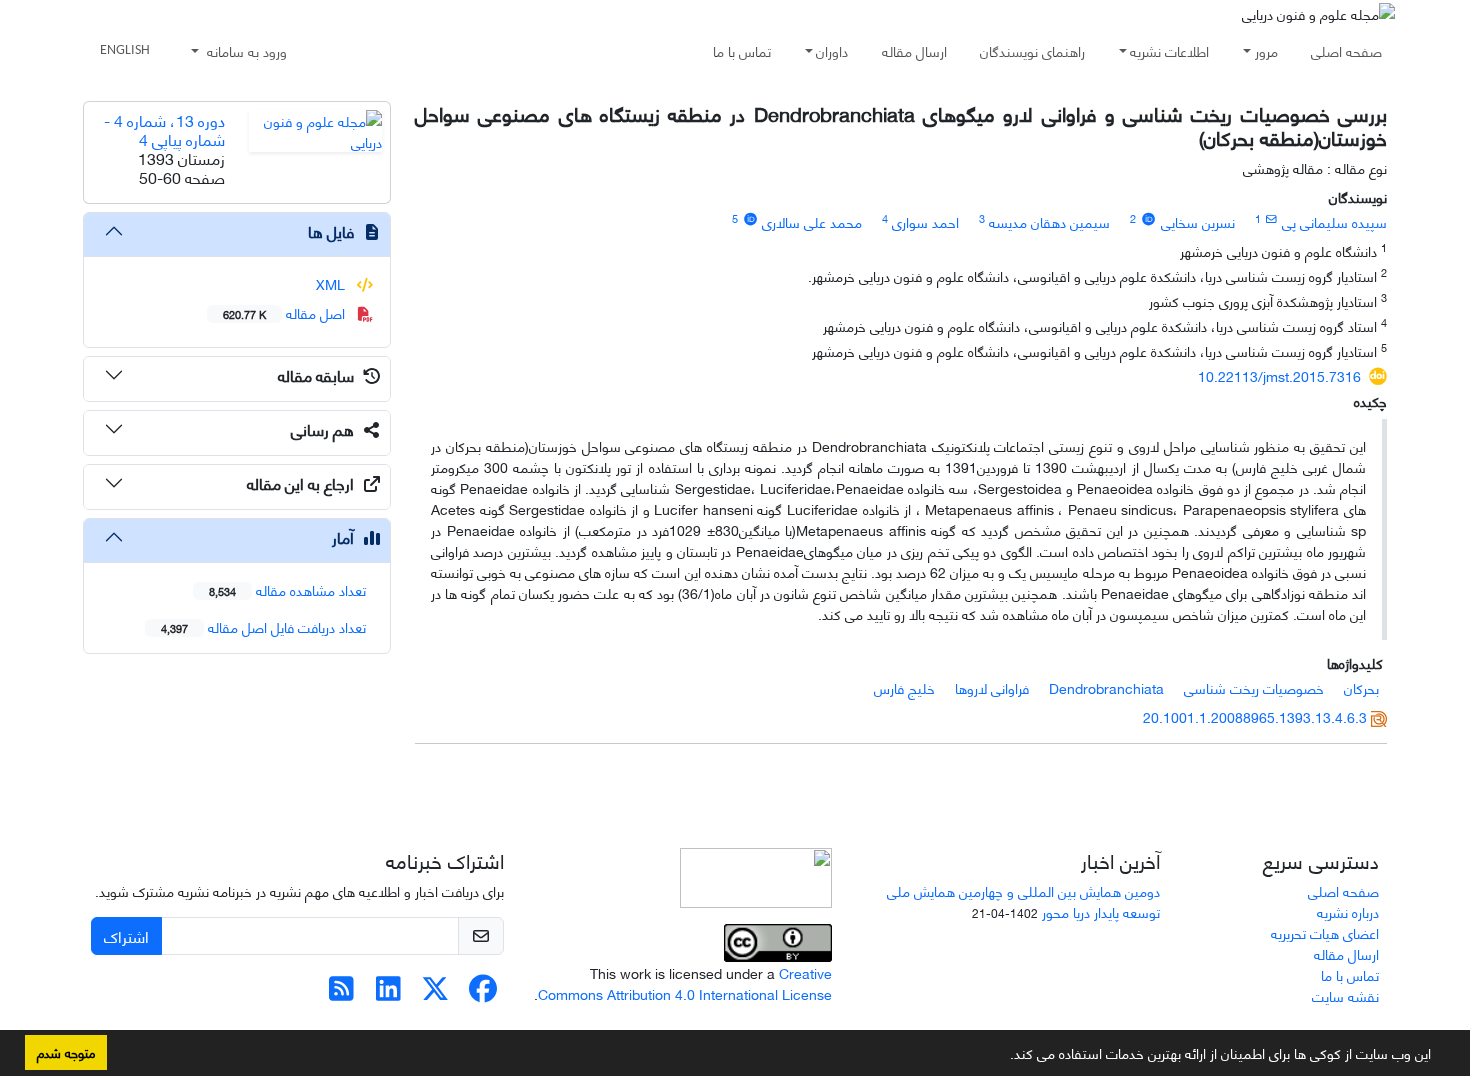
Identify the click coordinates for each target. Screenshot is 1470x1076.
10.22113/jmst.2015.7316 (1279, 375)
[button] (1003, 1057)
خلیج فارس (904, 687)
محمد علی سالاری (812, 221)
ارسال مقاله (914, 50)
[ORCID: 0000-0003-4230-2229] (1148, 218)
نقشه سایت (1345, 995)
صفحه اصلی (1346, 50)
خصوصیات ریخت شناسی (1254, 687)
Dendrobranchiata (1106, 687)
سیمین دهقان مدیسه (1049, 221)
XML (332, 283)
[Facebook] (482, 992)
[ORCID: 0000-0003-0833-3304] (750, 218)
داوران (832, 50)
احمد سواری (925, 221)
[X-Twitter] (435, 992)
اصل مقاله (286, 312)
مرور (1266, 50)
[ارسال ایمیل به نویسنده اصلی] (1271, 218)
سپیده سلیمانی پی (1334, 221)
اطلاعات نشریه (1169, 50)
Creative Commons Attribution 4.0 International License (685, 983)
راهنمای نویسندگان (1032, 50)
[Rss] (341, 992)
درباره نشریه (1348, 911)
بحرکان (1361, 687)
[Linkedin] (388, 992)
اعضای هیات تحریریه (1325, 932)
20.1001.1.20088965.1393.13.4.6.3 (1255, 716)
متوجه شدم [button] (66, 1052)
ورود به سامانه (245, 50)
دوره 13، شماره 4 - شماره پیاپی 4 (164, 129)
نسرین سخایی (1198, 221)
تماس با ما (742, 50)
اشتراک (126, 935)
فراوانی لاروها (992, 687)
